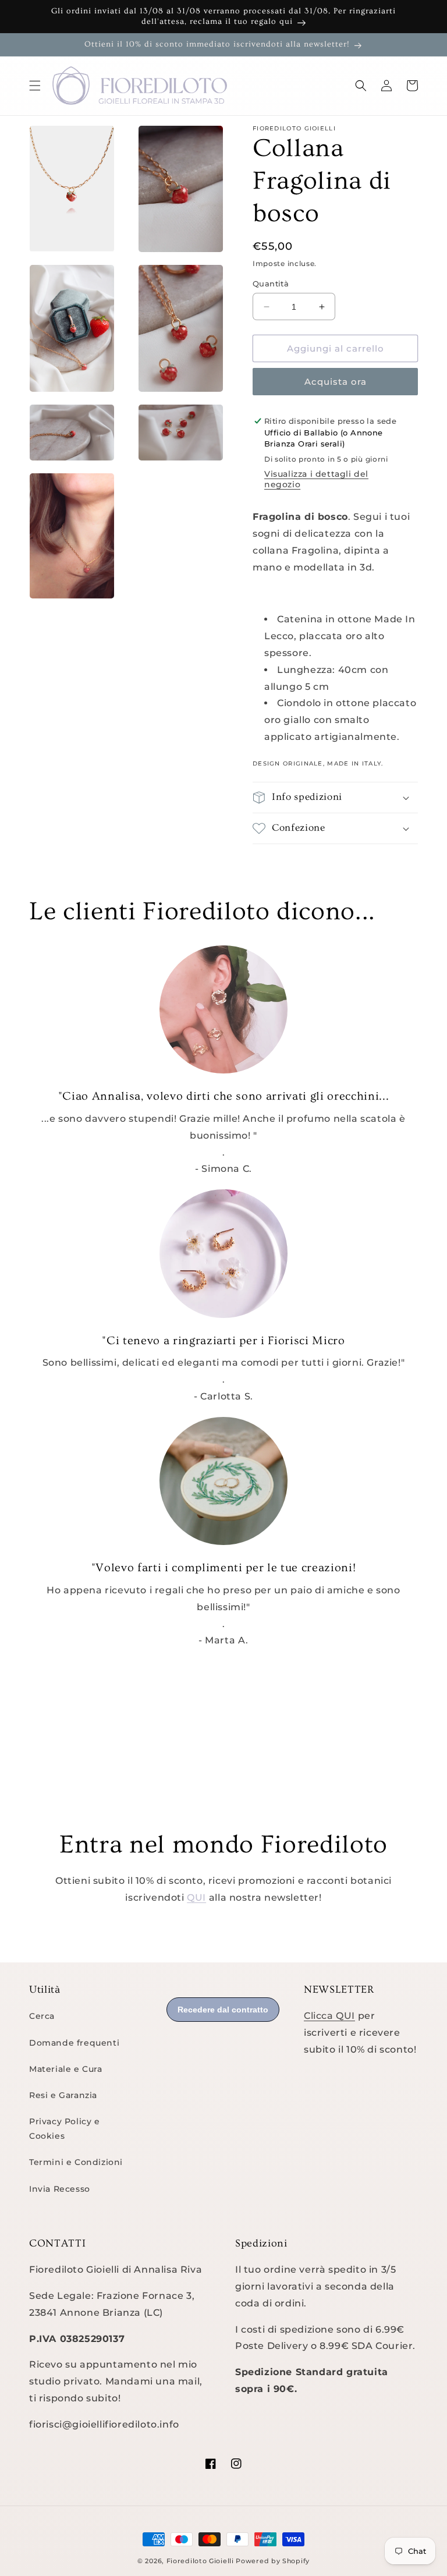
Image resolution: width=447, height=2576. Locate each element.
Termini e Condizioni (76, 2162)
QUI (196, 1898)
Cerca (42, 2016)
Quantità (271, 284)
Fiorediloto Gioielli (201, 2561)
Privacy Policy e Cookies (65, 2129)
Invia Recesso (60, 2189)
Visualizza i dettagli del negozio (316, 479)
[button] (35, 86)
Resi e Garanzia (63, 2095)
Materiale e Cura (66, 2069)
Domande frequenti (74, 2043)
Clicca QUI (329, 2016)
